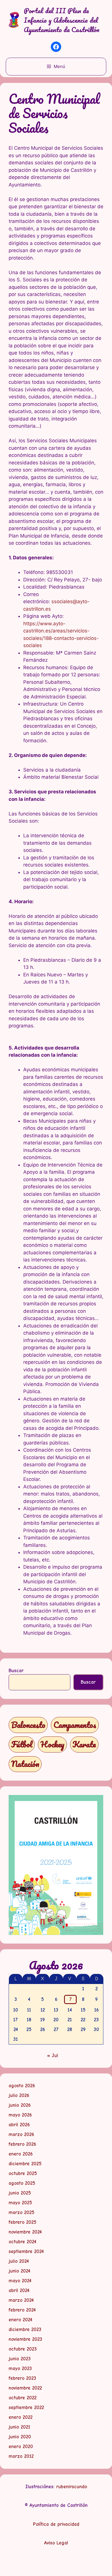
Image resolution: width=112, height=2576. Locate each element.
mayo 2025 (20, 2203)
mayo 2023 (20, 2368)
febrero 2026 (22, 2144)
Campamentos (75, 1725)
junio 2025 (20, 2193)
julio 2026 (19, 2095)
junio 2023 (20, 2359)
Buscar (16, 1671)
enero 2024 (20, 2320)
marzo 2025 (22, 2212)
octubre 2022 (23, 2398)
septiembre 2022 (26, 2407)
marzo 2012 (21, 2456)
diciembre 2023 (25, 2329)
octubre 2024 (22, 2242)
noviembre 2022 (25, 2388)
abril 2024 (19, 2290)
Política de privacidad (56, 2524)
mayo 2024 (20, 2281)
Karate (84, 1744)
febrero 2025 (23, 2222)
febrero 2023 (22, 2378)
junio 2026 (20, 2105)
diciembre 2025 (25, 2164)
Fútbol (22, 1744)
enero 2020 (21, 2446)
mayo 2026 (20, 2115)
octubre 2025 (23, 2173)
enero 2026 (21, 2154)
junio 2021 (19, 2427)
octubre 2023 (23, 2349)
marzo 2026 (21, 2134)
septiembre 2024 (26, 2251)
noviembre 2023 (25, 2339)
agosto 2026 (22, 2086)
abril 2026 (19, 2125)
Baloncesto (28, 1725)
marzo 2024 (21, 2300)
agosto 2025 (22, 2183)
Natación (25, 1764)
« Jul (53, 2056)
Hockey (52, 1744)
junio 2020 (20, 2437)
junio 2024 (19, 2271)
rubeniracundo (72, 2487)
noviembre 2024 (25, 2232)
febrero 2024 (22, 2310)
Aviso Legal (56, 2543)
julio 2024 (19, 2261)
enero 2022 (21, 2417)
